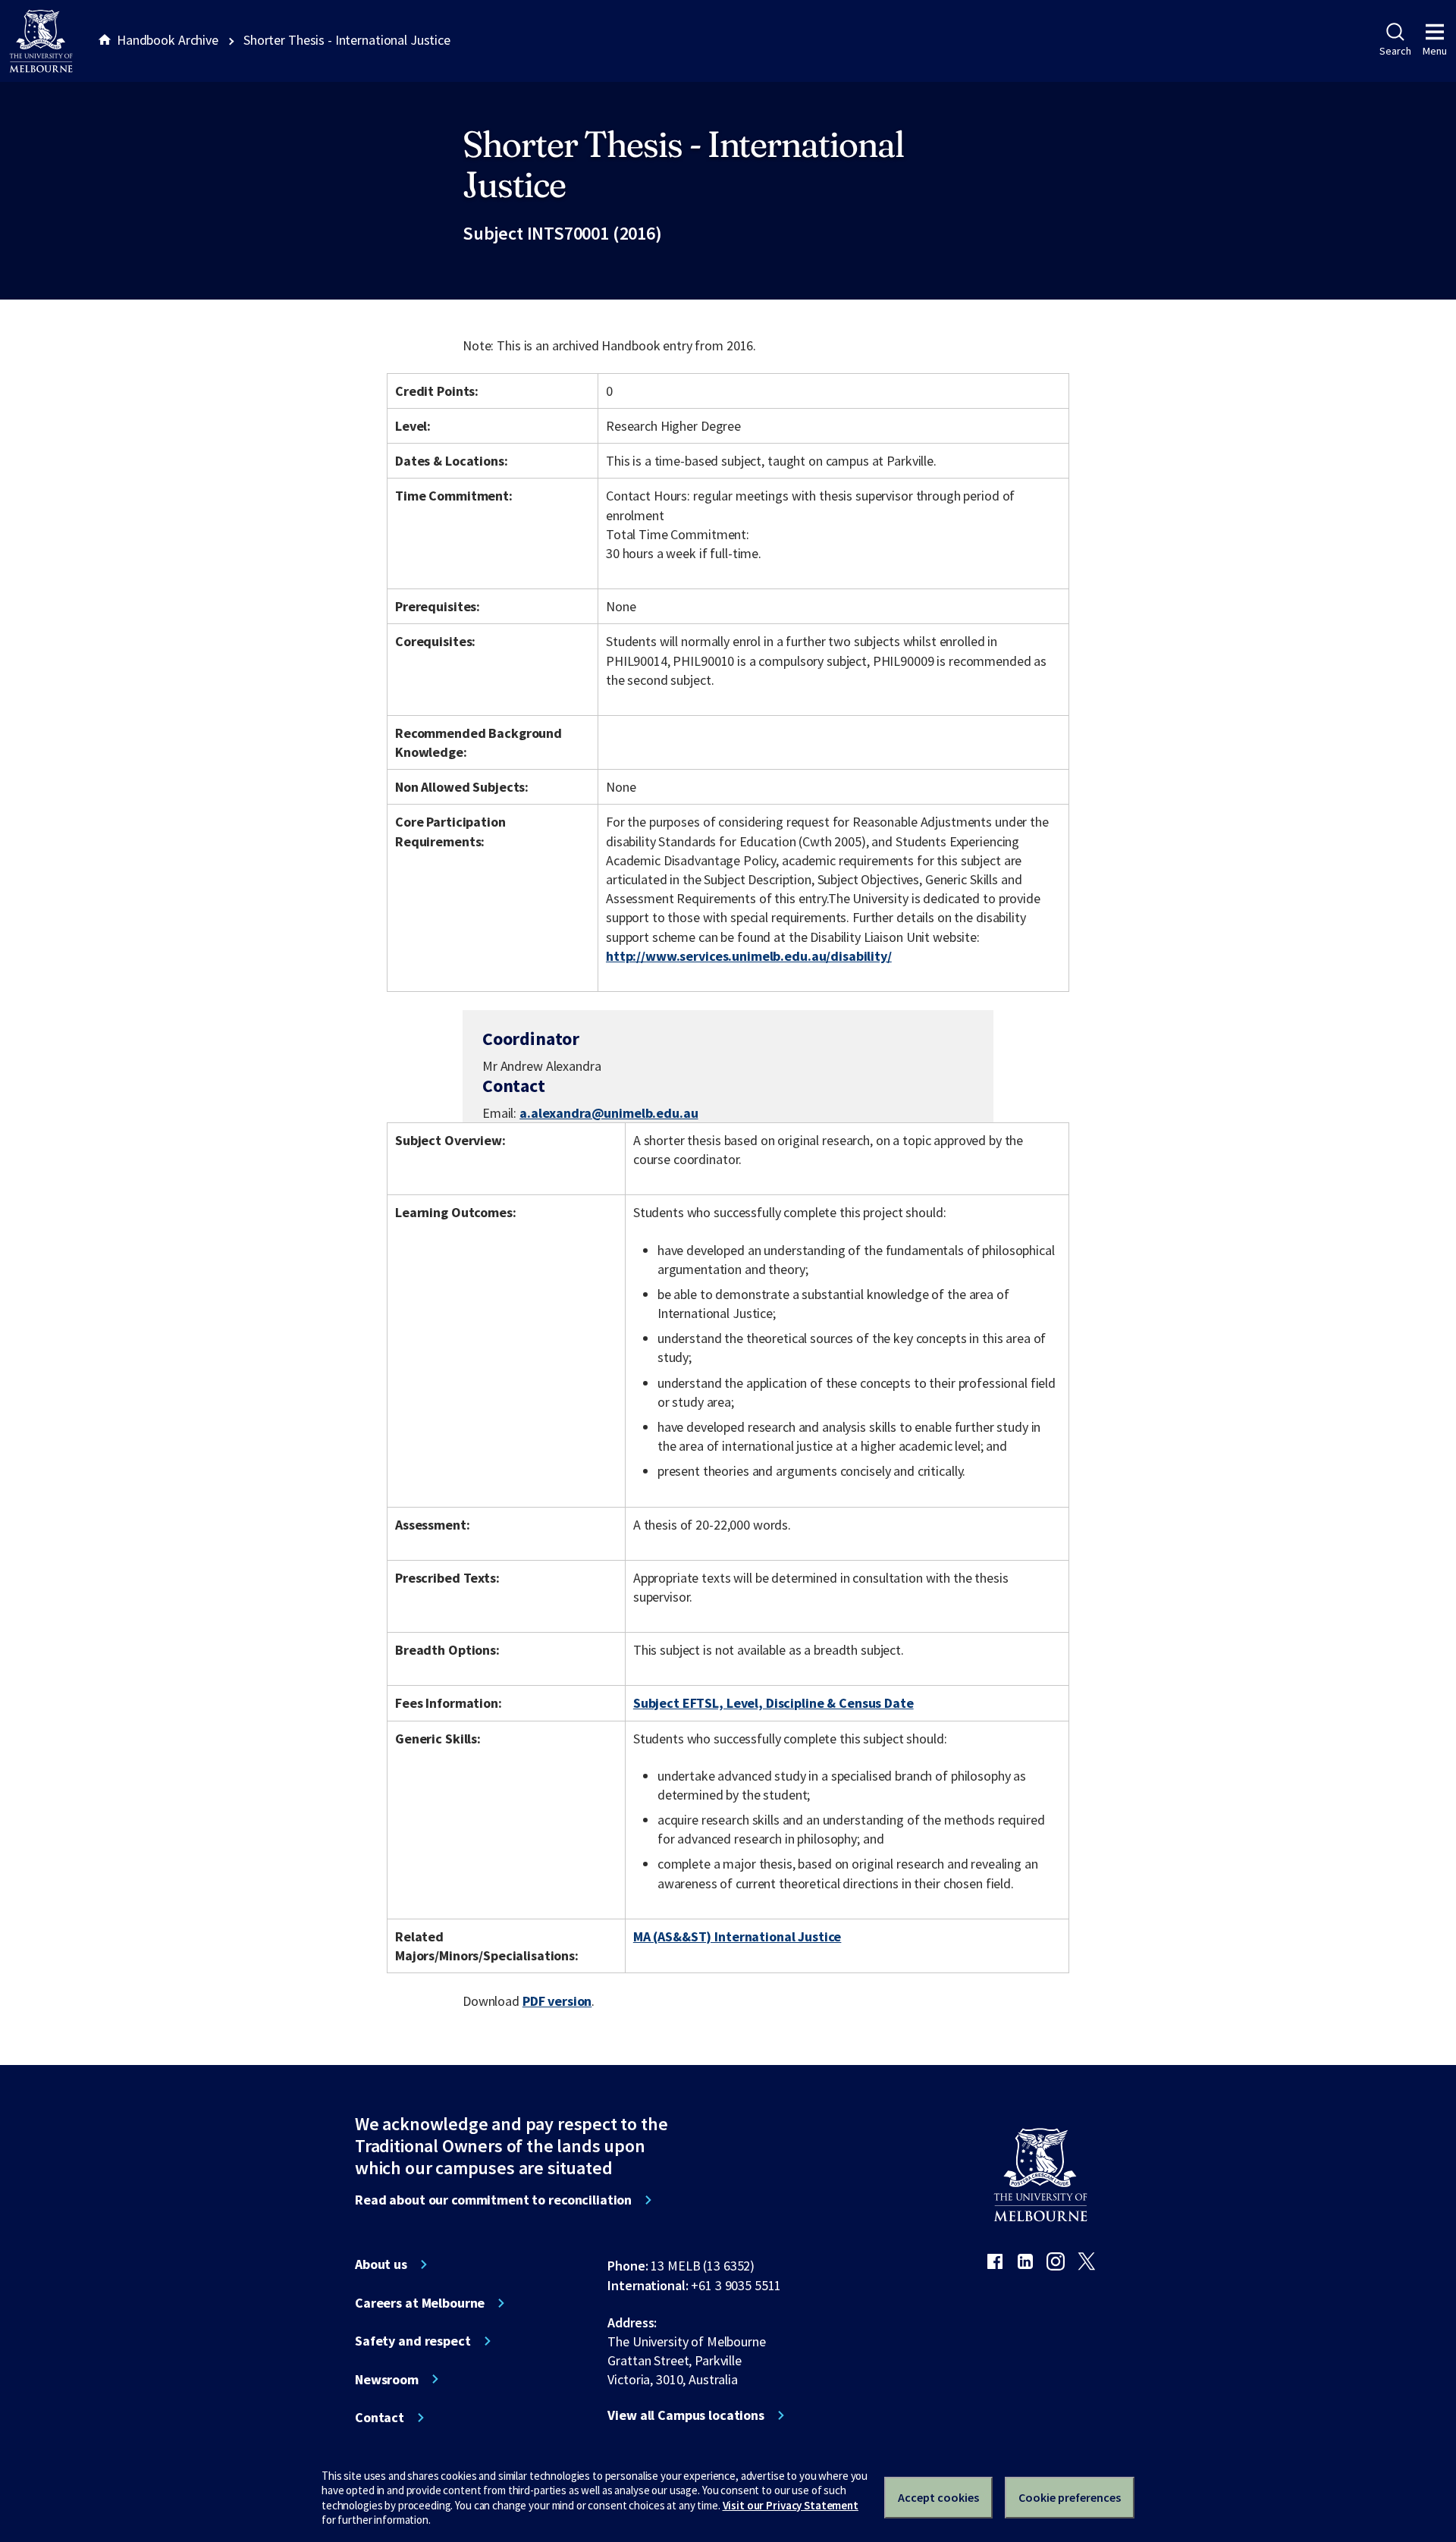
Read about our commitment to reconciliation (493, 2200)
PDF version (557, 2001)
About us (381, 2264)
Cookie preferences (1070, 2497)
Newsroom (387, 2380)
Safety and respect (413, 2341)
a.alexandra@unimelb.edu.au (609, 1113)
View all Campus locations (686, 2415)
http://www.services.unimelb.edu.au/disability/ (749, 956)
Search (1395, 51)
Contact (380, 2418)
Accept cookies (938, 2497)
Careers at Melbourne (420, 2303)
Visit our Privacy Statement (791, 2505)
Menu (1435, 51)
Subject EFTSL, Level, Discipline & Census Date (773, 1703)
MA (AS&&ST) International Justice (737, 1936)
